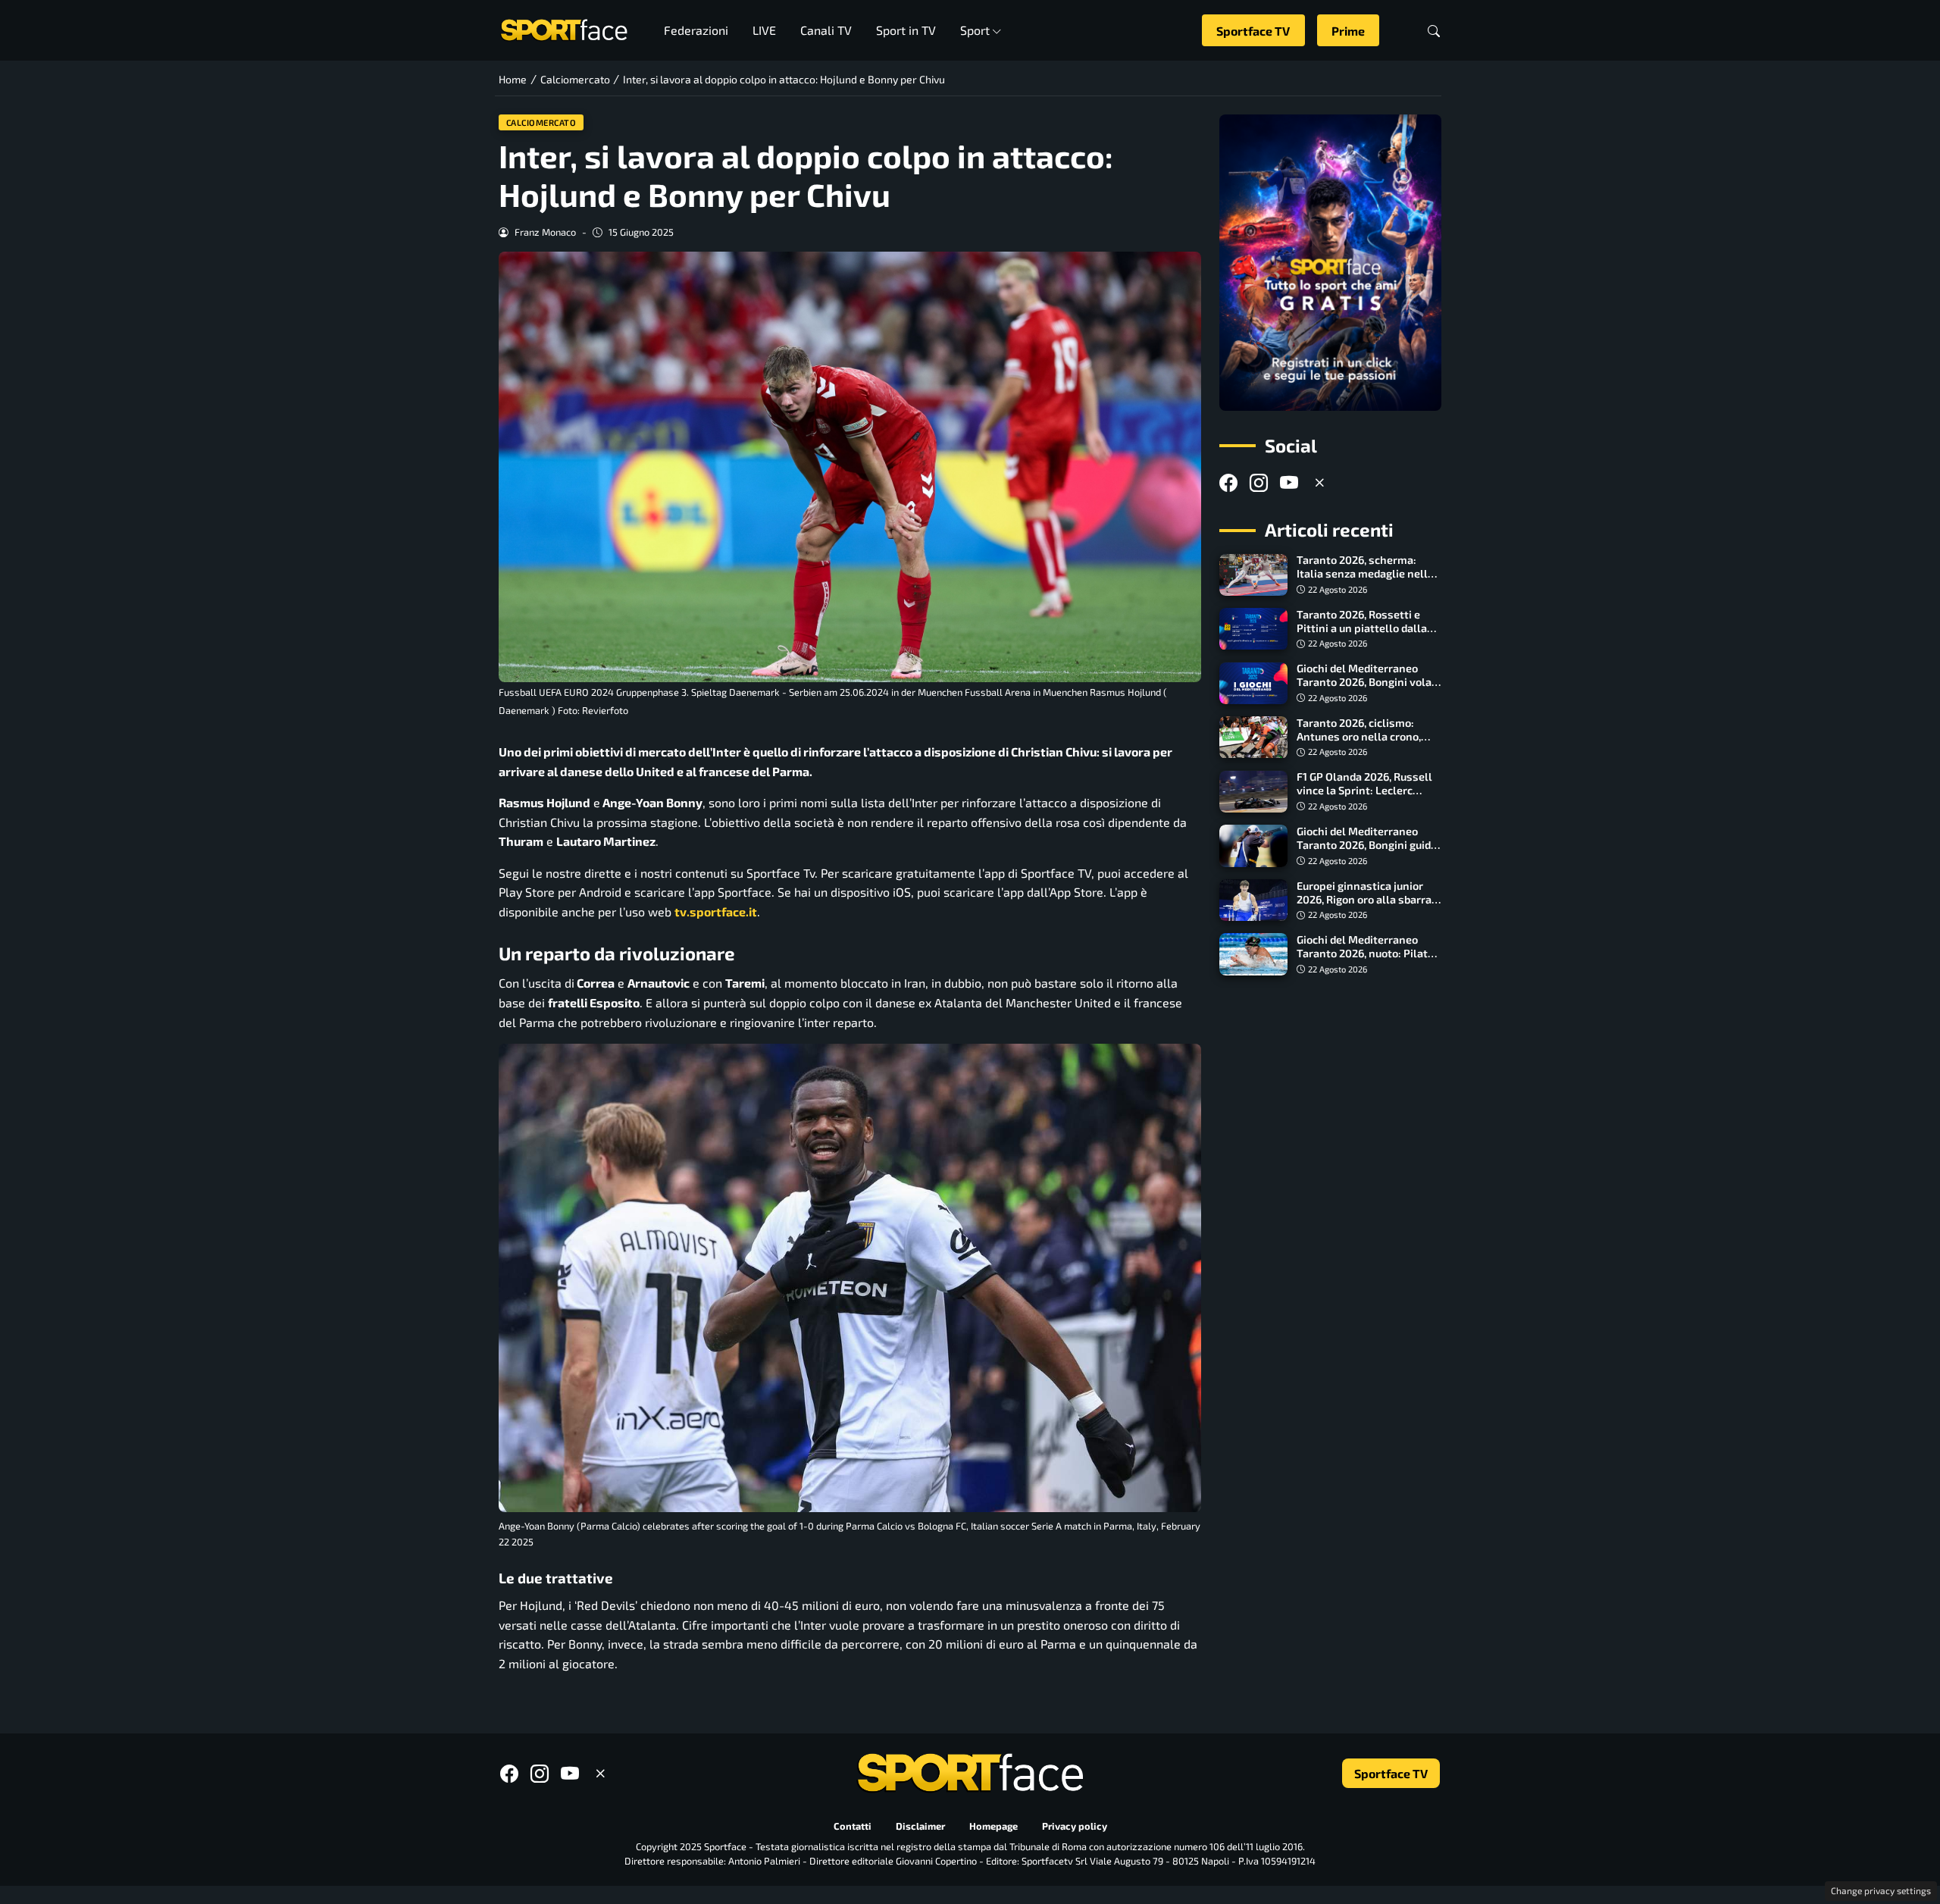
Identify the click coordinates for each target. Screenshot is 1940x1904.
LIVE (764, 30)
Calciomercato (541, 122)
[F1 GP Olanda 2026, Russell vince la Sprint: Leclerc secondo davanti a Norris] (1253, 792)
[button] (1434, 31)
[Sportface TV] (1330, 263)
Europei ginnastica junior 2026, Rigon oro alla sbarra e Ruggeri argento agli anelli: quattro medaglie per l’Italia (1368, 906)
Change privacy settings (1881, 1890)
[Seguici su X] (1319, 482)
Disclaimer (920, 1827)
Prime (1348, 31)
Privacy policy (1075, 1827)
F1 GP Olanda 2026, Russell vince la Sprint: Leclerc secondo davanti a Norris (1364, 791)
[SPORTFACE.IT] (564, 28)
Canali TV (826, 30)
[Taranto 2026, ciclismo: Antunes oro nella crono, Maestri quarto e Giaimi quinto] (1253, 737)
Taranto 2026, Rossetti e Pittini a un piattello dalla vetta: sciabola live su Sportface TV (1362, 635)
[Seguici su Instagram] (1259, 482)
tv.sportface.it (716, 911)
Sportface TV (1253, 31)
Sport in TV (906, 30)
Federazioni (696, 30)
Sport (975, 30)
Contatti (853, 1827)
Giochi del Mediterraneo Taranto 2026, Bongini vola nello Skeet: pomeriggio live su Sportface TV (1367, 689)
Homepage (993, 1827)
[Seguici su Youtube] (1289, 482)
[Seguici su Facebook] (1228, 482)
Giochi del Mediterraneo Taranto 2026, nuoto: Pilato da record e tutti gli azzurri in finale (1369, 960)
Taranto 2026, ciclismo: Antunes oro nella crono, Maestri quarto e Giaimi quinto (1359, 743)
